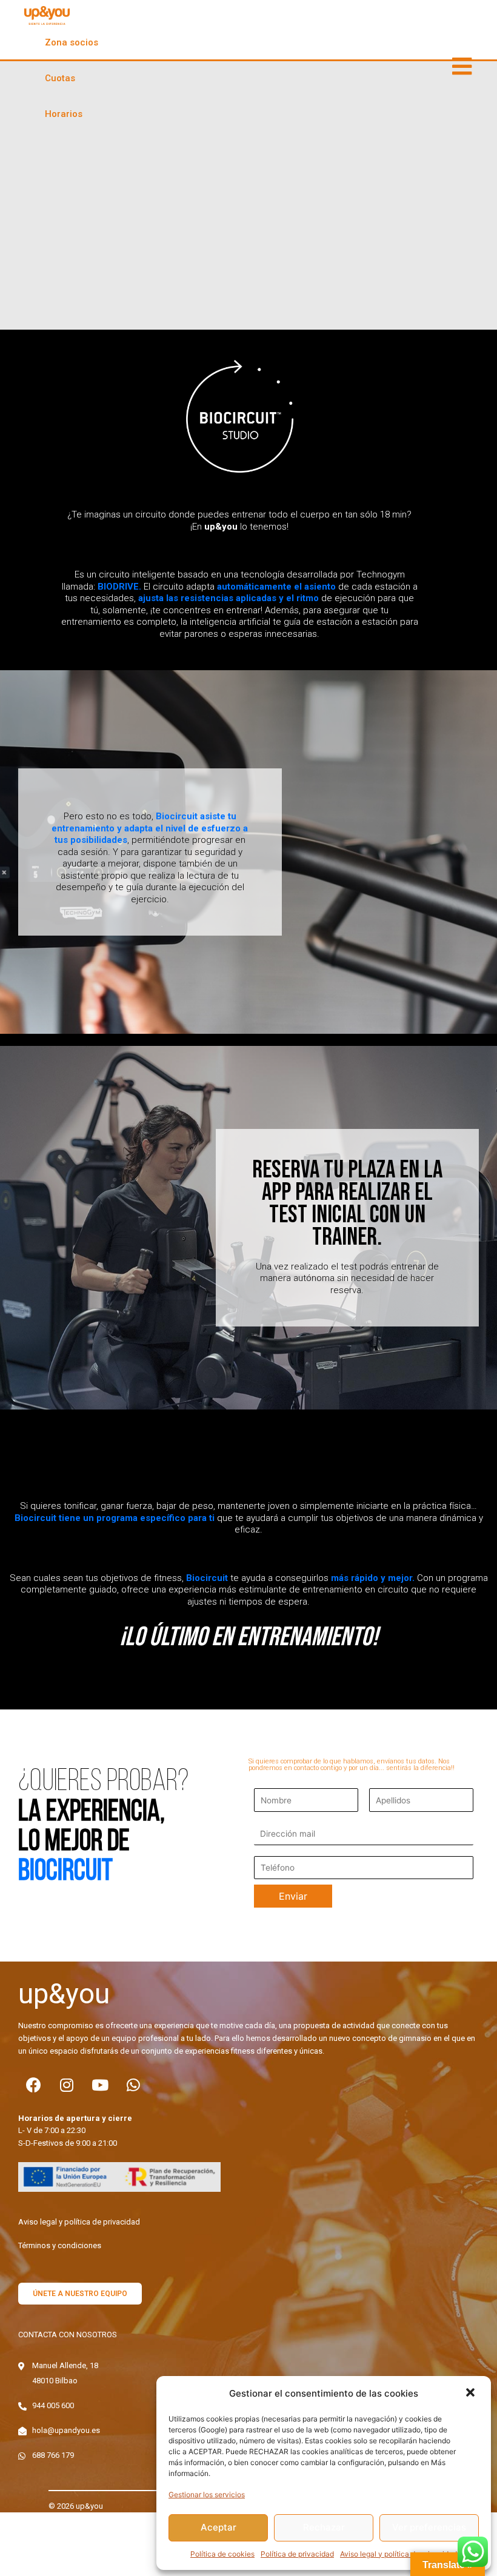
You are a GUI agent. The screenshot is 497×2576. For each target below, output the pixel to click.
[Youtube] (100, 2085)
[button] (472, 2394)
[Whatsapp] (133, 2085)
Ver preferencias (429, 2527)
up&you (64, 1994)
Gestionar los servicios (207, 2494)
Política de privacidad (297, 2554)
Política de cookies (222, 2554)
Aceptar (218, 2527)
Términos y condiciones (60, 2245)
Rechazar (324, 2527)
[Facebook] (33, 2085)
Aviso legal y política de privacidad (399, 2554)
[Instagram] (67, 2085)
